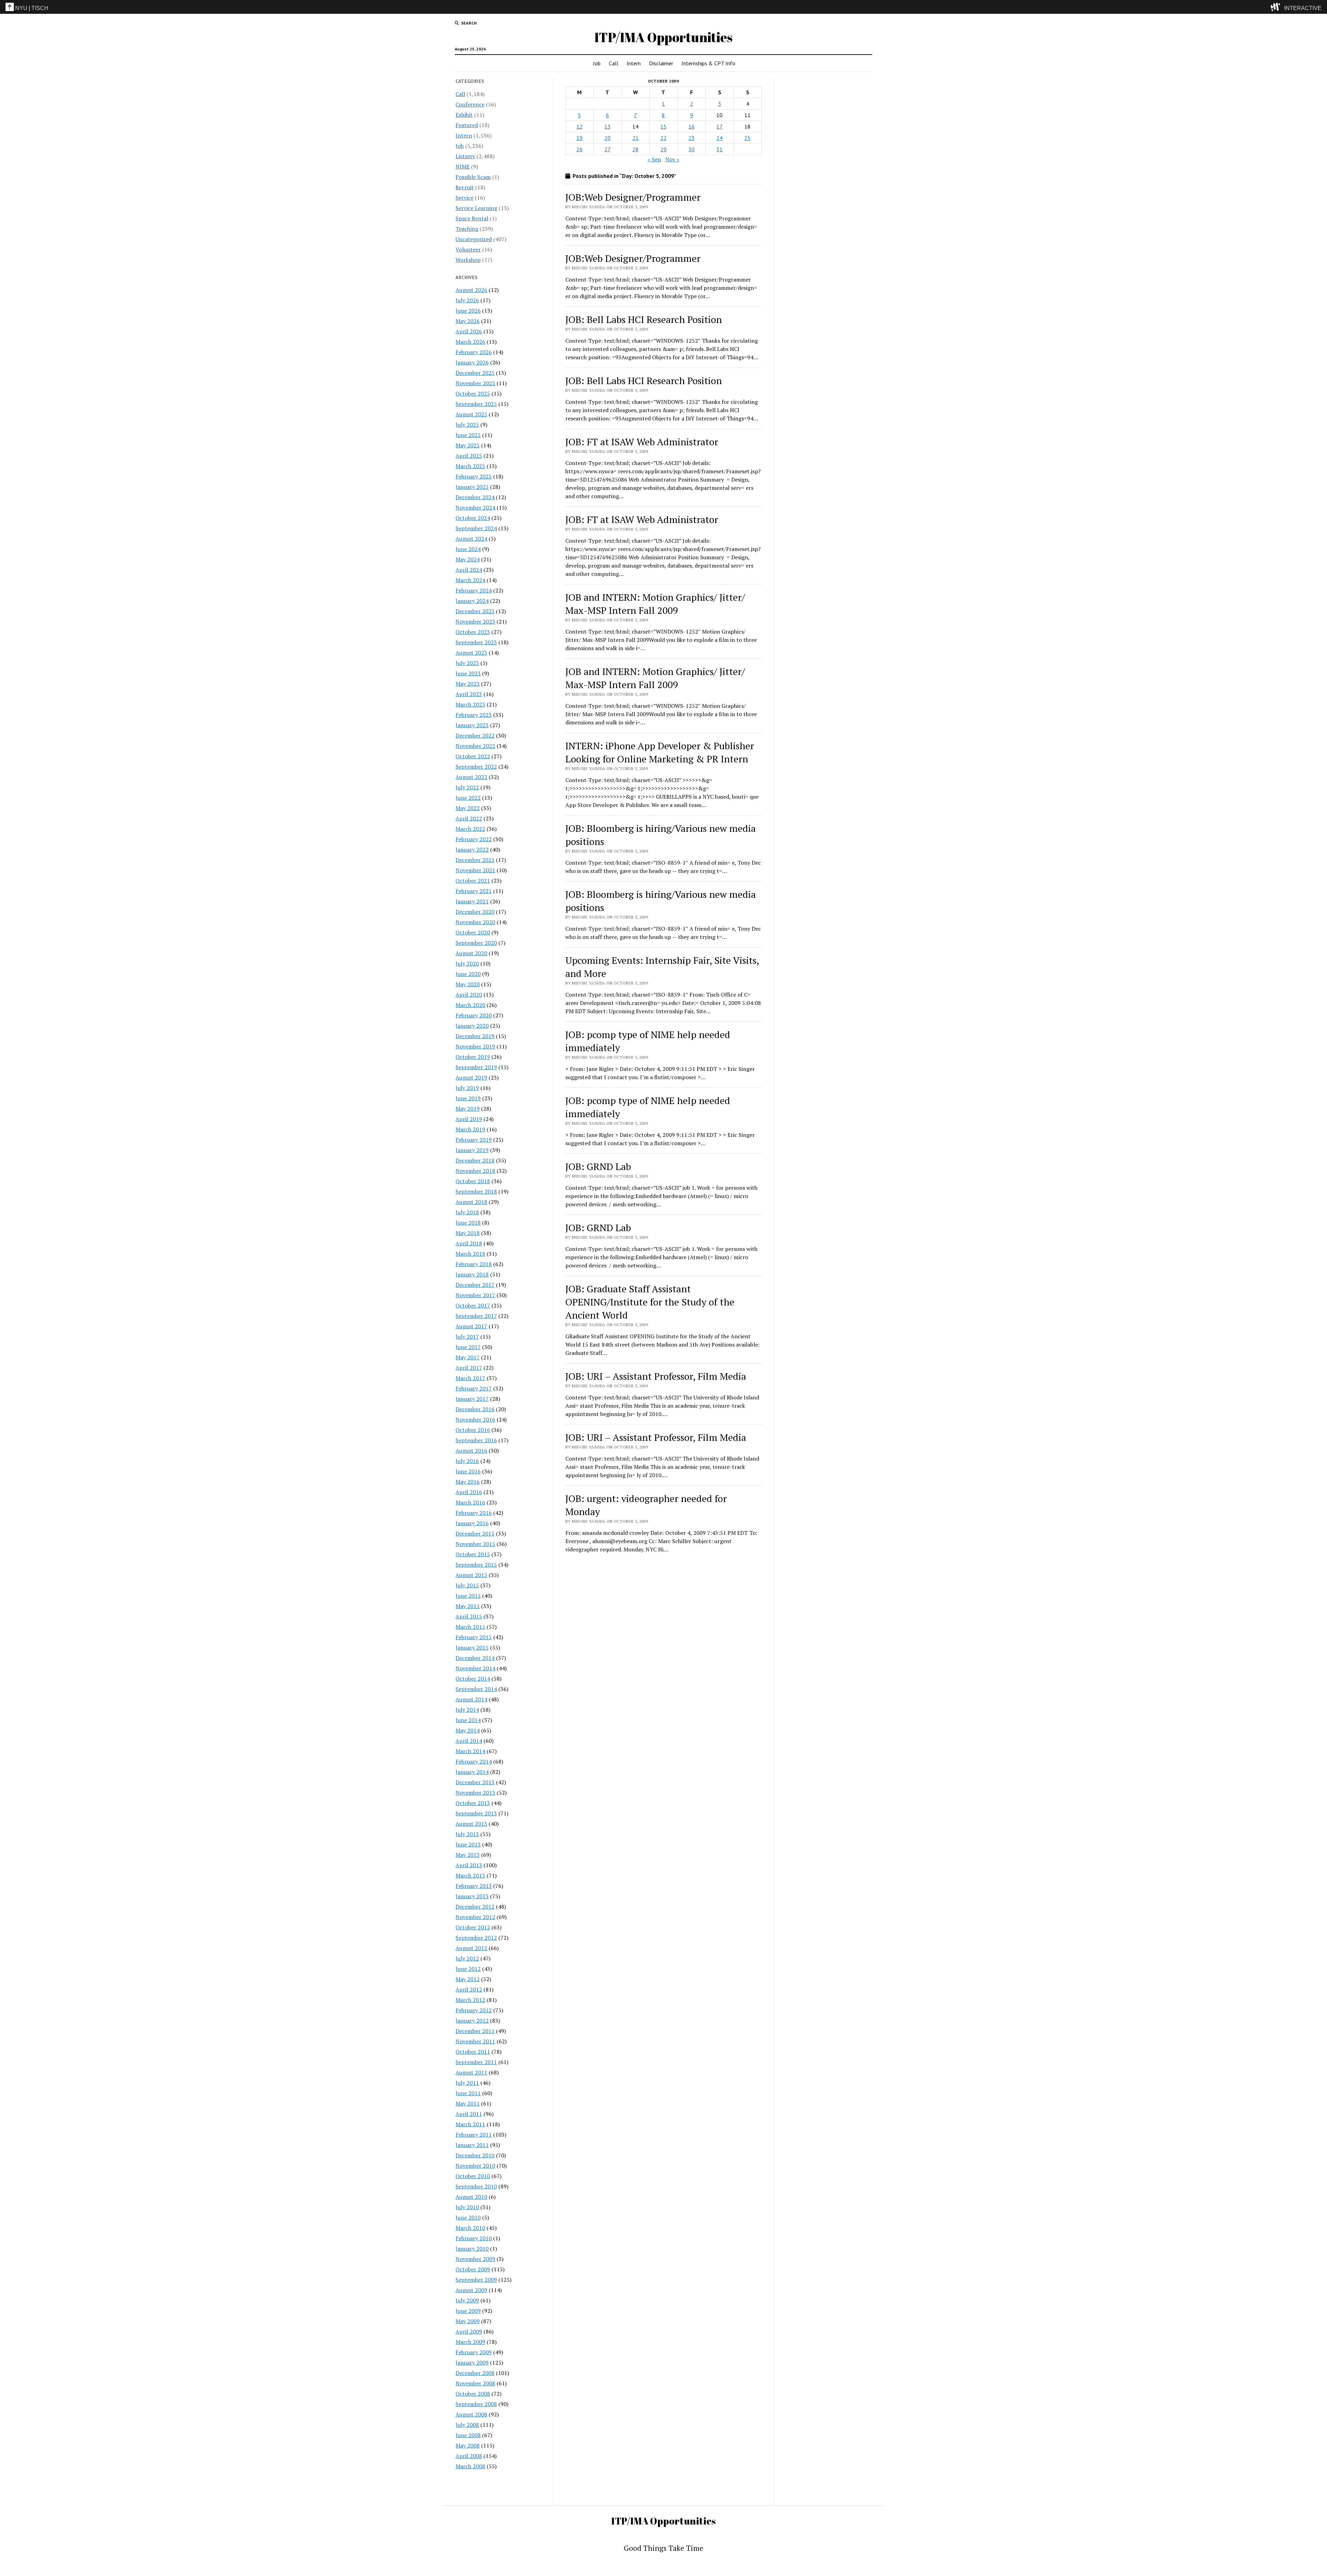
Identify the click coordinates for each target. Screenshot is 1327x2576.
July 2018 (467, 1212)
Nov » (672, 159)
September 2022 (476, 767)
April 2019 (469, 1119)
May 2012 (468, 1979)
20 (608, 138)
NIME (463, 167)
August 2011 (471, 2072)
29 (663, 149)
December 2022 (475, 735)
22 (663, 138)
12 (580, 126)
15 (663, 126)
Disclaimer (661, 63)
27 (608, 149)
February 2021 (474, 891)
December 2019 (475, 1036)
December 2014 (475, 1658)
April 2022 (469, 818)
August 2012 (471, 1948)
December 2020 (475, 912)
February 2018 (474, 1264)
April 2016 (469, 1492)
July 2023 (467, 663)
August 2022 (471, 777)
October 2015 (473, 1554)
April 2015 (469, 1616)
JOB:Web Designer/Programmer (633, 197)
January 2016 (472, 1523)
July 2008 (467, 2425)
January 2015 (472, 1647)
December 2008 (475, 2373)
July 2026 (467, 300)
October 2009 (473, 2269)
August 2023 (471, 653)
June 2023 (468, 673)
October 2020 (473, 932)
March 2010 (470, 2228)
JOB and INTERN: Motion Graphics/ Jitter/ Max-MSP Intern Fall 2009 (655, 604)
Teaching (467, 229)
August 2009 (471, 2290)
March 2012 (470, 2000)
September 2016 (476, 1440)
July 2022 (467, 787)
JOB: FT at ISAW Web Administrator (642, 442)
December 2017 (475, 1285)
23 (691, 138)
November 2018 (475, 1171)
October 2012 (473, 1927)
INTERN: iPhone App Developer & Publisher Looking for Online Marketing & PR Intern (660, 752)
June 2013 (468, 1844)
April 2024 (469, 570)
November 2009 (475, 2259)
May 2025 (468, 445)
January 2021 (472, 901)
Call (614, 63)
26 (580, 149)
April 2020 (469, 995)
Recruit (465, 187)
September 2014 (476, 1689)
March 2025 (470, 466)
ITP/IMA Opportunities (663, 37)
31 (719, 149)
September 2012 (476, 1938)
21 (636, 138)
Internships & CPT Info (708, 63)
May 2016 (468, 1482)
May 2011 (468, 2103)
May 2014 (468, 1730)
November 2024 (475, 507)
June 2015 (468, 1596)
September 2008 (476, 2404)
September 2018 (476, 1191)
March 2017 (470, 1378)
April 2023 (469, 694)
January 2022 (472, 849)
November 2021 (475, 870)
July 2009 (467, 2300)
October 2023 (473, 632)
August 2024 (471, 539)
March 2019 (470, 1129)
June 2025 (468, 435)
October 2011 (473, 2052)
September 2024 (476, 528)
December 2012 (475, 1907)
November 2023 (475, 621)
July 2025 (467, 425)
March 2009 (470, 2342)
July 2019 (467, 1088)
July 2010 (467, 2207)
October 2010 (473, 2176)
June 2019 (468, 1098)
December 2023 (475, 611)
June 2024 (468, 549)
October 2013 (473, 1803)
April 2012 (469, 1989)
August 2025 (471, 414)
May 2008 (468, 2445)
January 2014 (472, 1772)
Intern (634, 63)
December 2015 (475, 1533)
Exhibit (464, 115)
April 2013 (469, 1865)
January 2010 (472, 2249)
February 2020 (474, 1015)
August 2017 (471, 1326)
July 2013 (467, 1834)
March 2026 (470, 342)
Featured (467, 125)
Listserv (465, 156)
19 (580, 138)
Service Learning (476, 208)
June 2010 (468, 2217)
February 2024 (474, 590)
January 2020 (472, 1026)
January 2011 (472, 2145)
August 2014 (471, 1699)
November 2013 (475, 1793)
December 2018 (475, 1160)
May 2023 (468, 684)
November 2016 (475, 1419)
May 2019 (468, 1109)
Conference (470, 104)
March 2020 (470, 1005)
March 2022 (470, 829)
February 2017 (474, 1388)
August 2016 (471, 1451)
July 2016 (467, 1461)
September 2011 (476, 2062)
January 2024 (472, 601)
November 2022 (475, 746)
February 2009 (474, 2352)
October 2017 (473, 1305)
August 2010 (471, 2197)
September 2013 (476, 1813)
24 (719, 138)
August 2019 (471, 1077)
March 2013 (470, 1875)
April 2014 (469, 1741)
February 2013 (474, 1886)
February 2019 (474, 1140)
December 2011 (475, 2031)
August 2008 (471, 2414)
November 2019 (475, 1046)
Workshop (468, 260)
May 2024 (468, 559)
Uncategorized (474, 239)
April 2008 (469, 2456)
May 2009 (468, 2321)
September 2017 (476, 1316)
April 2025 (469, 456)
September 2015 (476, 1565)
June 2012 (468, 1969)
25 (747, 138)
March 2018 (470, 1254)
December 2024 (475, 497)
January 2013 (472, 1896)
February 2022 (474, 839)
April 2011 (469, 2114)
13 (608, 126)
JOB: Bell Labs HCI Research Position (644, 319)
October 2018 (473, 1181)
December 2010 (475, 2155)
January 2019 (472, 1150)
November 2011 (475, 2041)
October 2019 (473, 1057)
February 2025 (474, 476)
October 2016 (473, 1430)
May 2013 (468, 1855)
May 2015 (468, 1606)
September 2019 (476, 1067)
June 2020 (468, 974)
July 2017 (467, 1337)
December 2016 (475, 1409)
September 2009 (476, 2280)
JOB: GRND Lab (598, 1166)
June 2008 (468, 2435)
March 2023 (470, 704)
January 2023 (472, 725)
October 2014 (473, 1679)
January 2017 (472, 1399)
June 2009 (468, 2311)
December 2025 (475, 373)
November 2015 (475, 1544)
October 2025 (473, 393)
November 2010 (475, 2166)
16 (691, 126)
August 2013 (471, 1824)
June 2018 (468, 1223)
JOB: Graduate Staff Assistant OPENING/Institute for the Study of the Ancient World (650, 1302)
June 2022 (468, 798)
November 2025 (475, 383)
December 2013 (475, 1782)
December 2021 (475, 860)
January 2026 (472, 362)
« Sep (654, 159)
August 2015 (471, 1575)
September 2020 (476, 943)
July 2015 (467, 1585)
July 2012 (467, 1958)
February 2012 (474, 2010)
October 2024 (473, 518)
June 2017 (468, 1347)
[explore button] (1277, 7)
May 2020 (468, 984)
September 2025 (476, 404)
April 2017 (469, 1368)
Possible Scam (473, 177)
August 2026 (471, 290)
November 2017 (475, 1295)
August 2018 (471, 1202)
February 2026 (474, 352)
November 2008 (475, 2383)
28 (636, 149)
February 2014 (474, 1761)
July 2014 (467, 1710)
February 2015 (474, 1637)
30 (691, 149)
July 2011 (467, 2083)
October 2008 (473, 2394)
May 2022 (468, 808)
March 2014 (470, 1751)
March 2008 (470, 2466)
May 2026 (468, 321)
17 (719, 126)
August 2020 (471, 953)
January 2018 (472, 1274)
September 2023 (476, 642)
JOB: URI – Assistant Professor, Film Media (656, 1376)
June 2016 (468, 1471)
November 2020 (475, 922)
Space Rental (472, 218)
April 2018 (469, 1243)
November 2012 (475, 1917)
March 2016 (470, 1502)
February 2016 (474, 1513)
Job (597, 63)
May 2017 (468, 1357)
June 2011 (468, 2093)
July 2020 (467, 963)
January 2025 (472, 487)
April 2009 (469, 2331)
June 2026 (468, 311)
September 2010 (476, 2186)
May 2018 (468, 1233)
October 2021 (473, 881)
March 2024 (470, 580)
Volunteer (468, 249)
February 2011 (474, 2135)
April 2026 (469, 331)
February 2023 (474, 715)
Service (464, 198)
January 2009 (472, 2363)
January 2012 (472, 2021)
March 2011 (470, 2124)
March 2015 (470, 1627)
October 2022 (473, 756)
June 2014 (468, 1720)
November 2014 (475, 1668)
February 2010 (474, 2238)
